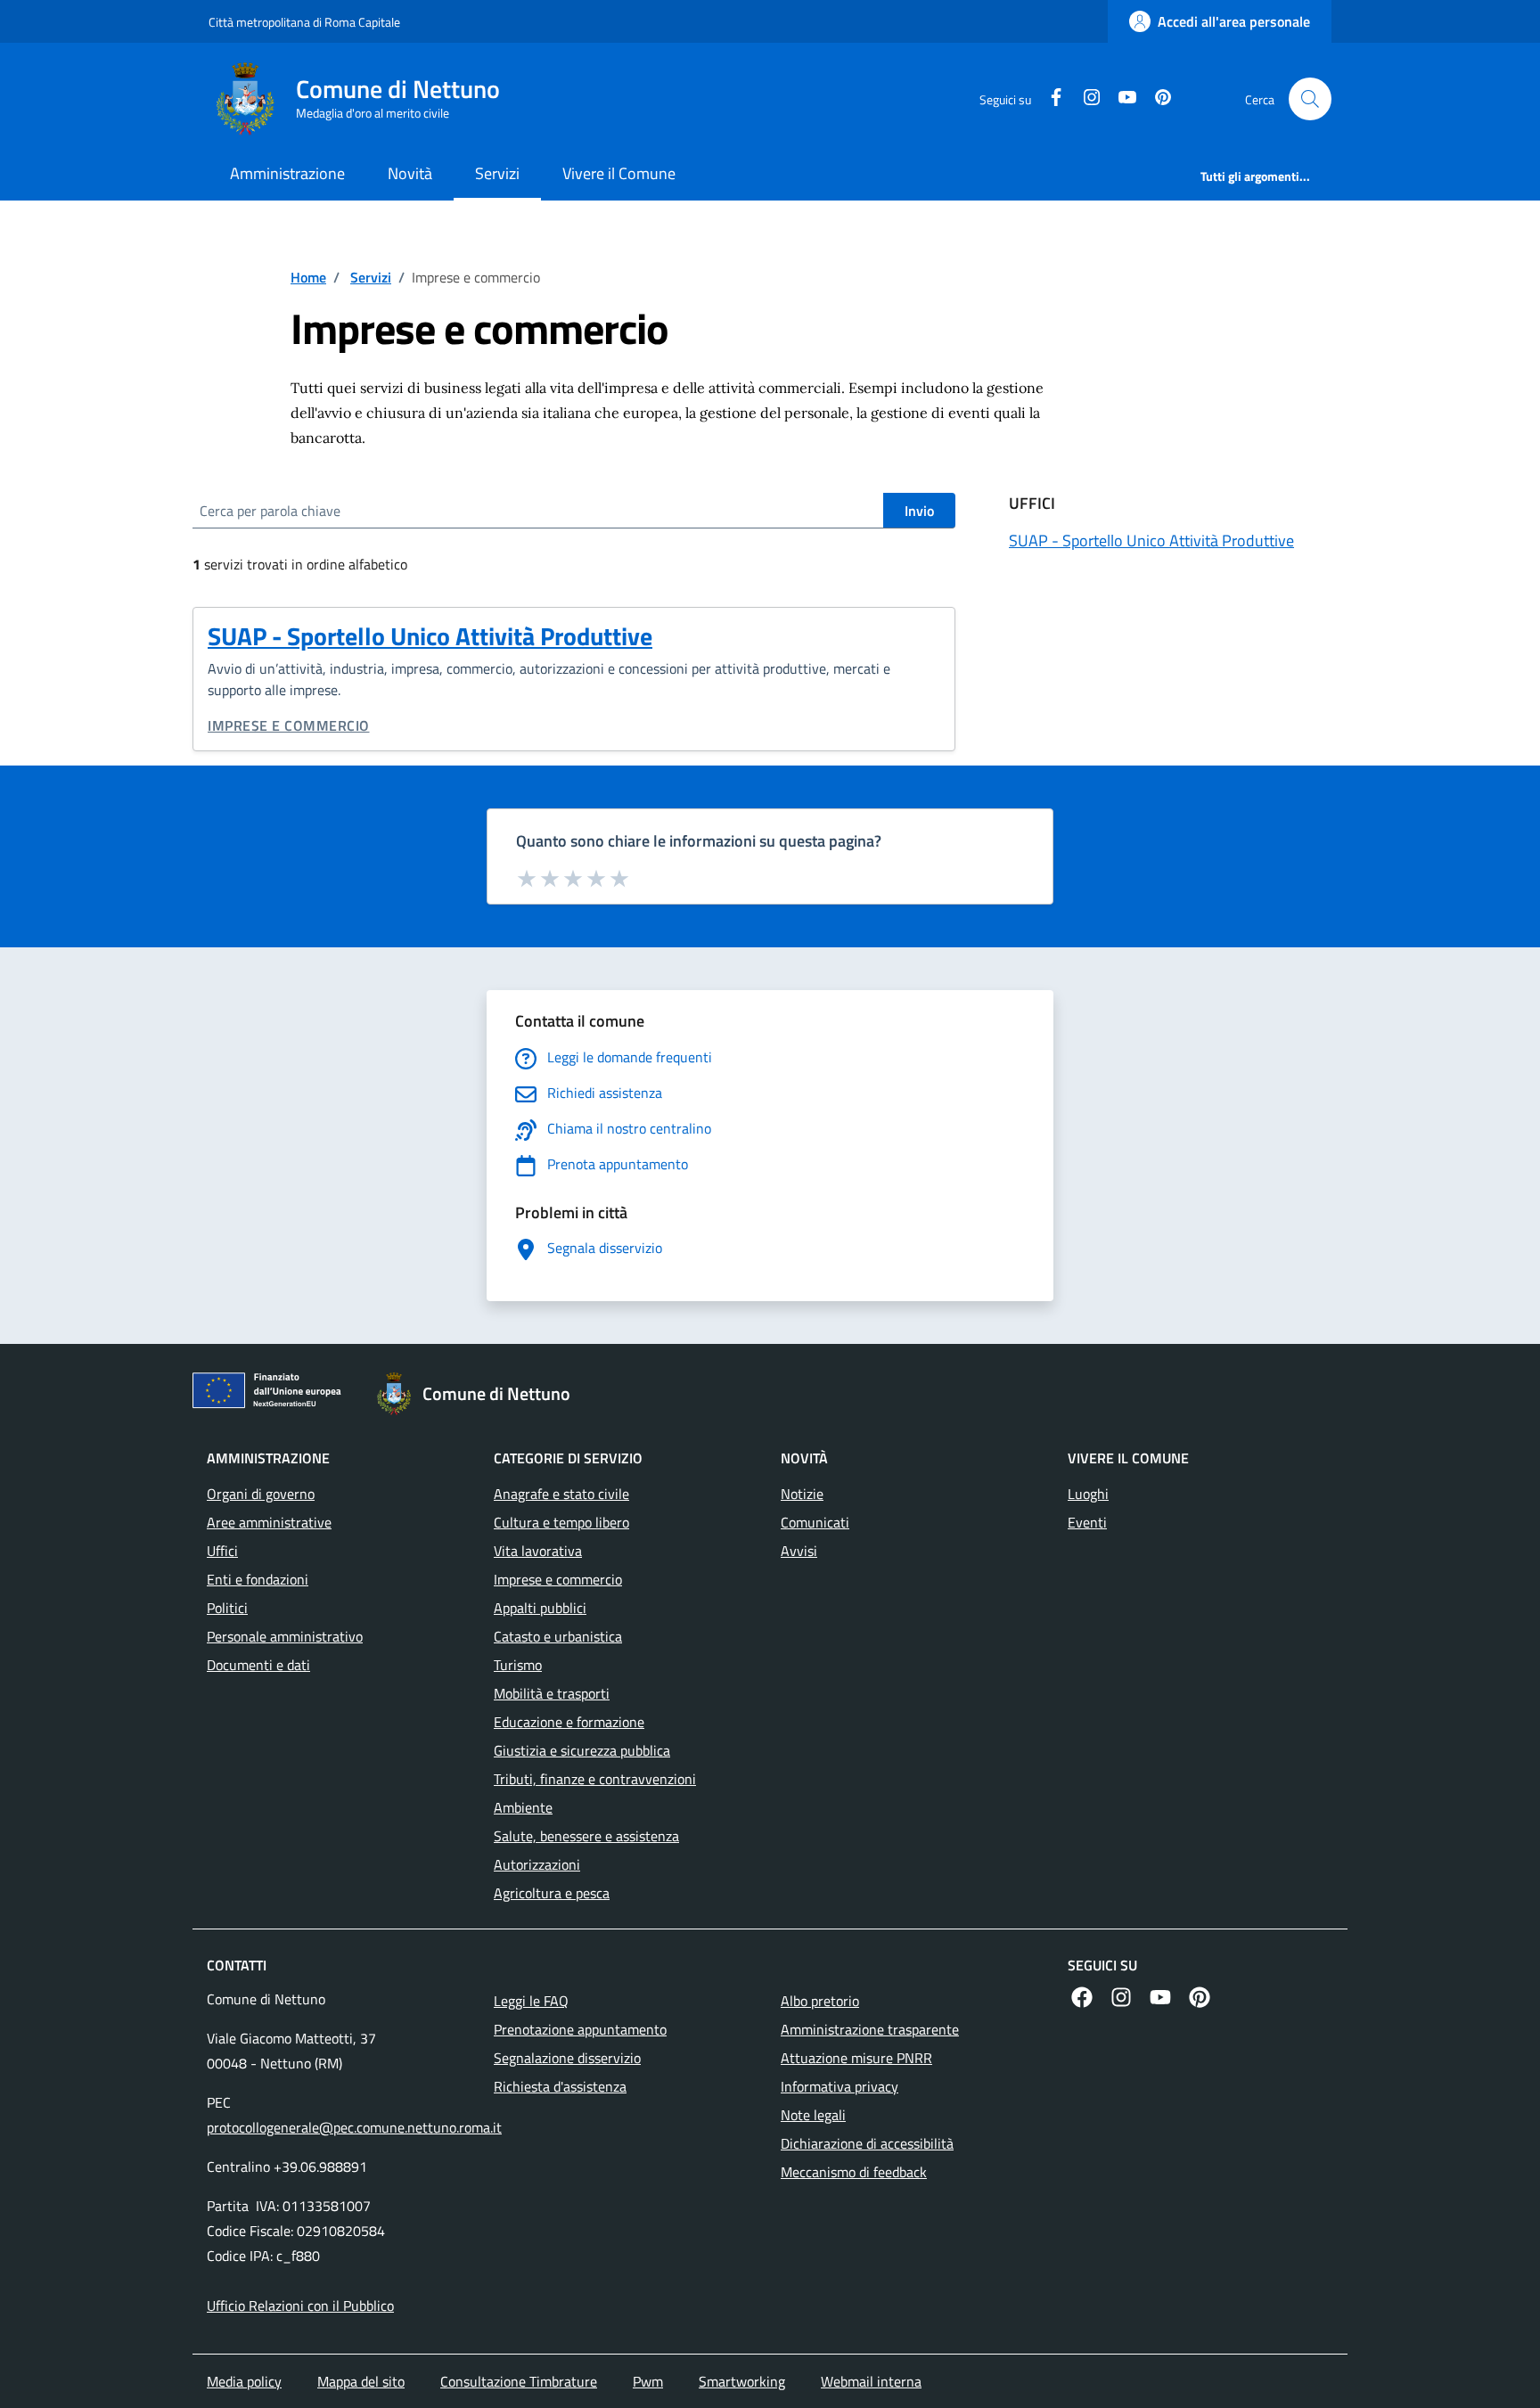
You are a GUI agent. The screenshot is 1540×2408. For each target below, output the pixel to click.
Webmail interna (871, 2381)
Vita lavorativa (538, 1551)
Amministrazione (287, 173)
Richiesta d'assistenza (560, 2086)
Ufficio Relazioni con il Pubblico (300, 2306)
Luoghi (1088, 1494)
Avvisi (799, 1551)
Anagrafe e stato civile (561, 1494)
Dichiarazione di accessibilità (867, 2143)
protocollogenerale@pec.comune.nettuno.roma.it (354, 2127)
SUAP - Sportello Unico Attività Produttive (430, 636)
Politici (227, 1608)
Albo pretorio (820, 2001)
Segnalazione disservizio (567, 2058)
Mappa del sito (361, 2381)
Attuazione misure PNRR (856, 2058)
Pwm (648, 2381)
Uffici (222, 1551)
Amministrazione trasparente (870, 2029)
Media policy (244, 2381)
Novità (410, 173)
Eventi (1087, 1522)
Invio (919, 511)
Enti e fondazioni (258, 1579)
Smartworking (742, 2381)
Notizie (802, 1494)
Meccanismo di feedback (854, 2172)
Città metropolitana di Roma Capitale (304, 22)
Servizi (497, 173)
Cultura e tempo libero (561, 1522)
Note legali (813, 2115)
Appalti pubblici (540, 1608)
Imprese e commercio (289, 725)
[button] (1310, 99)
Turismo (518, 1665)
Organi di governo (261, 1494)
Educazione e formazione (569, 1722)
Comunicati (815, 1522)
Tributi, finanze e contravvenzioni (595, 1779)
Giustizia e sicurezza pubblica (582, 1750)
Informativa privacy (840, 2086)
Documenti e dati (258, 1665)
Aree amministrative (269, 1522)
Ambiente (523, 1807)
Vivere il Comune (619, 173)
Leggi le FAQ (531, 2001)
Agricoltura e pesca (552, 1893)
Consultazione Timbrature (519, 2381)
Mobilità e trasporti (552, 1693)
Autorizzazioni (537, 1864)
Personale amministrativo (285, 1636)
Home (308, 277)
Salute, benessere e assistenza (586, 1836)
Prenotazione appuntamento (580, 2029)
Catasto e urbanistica (558, 1636)
